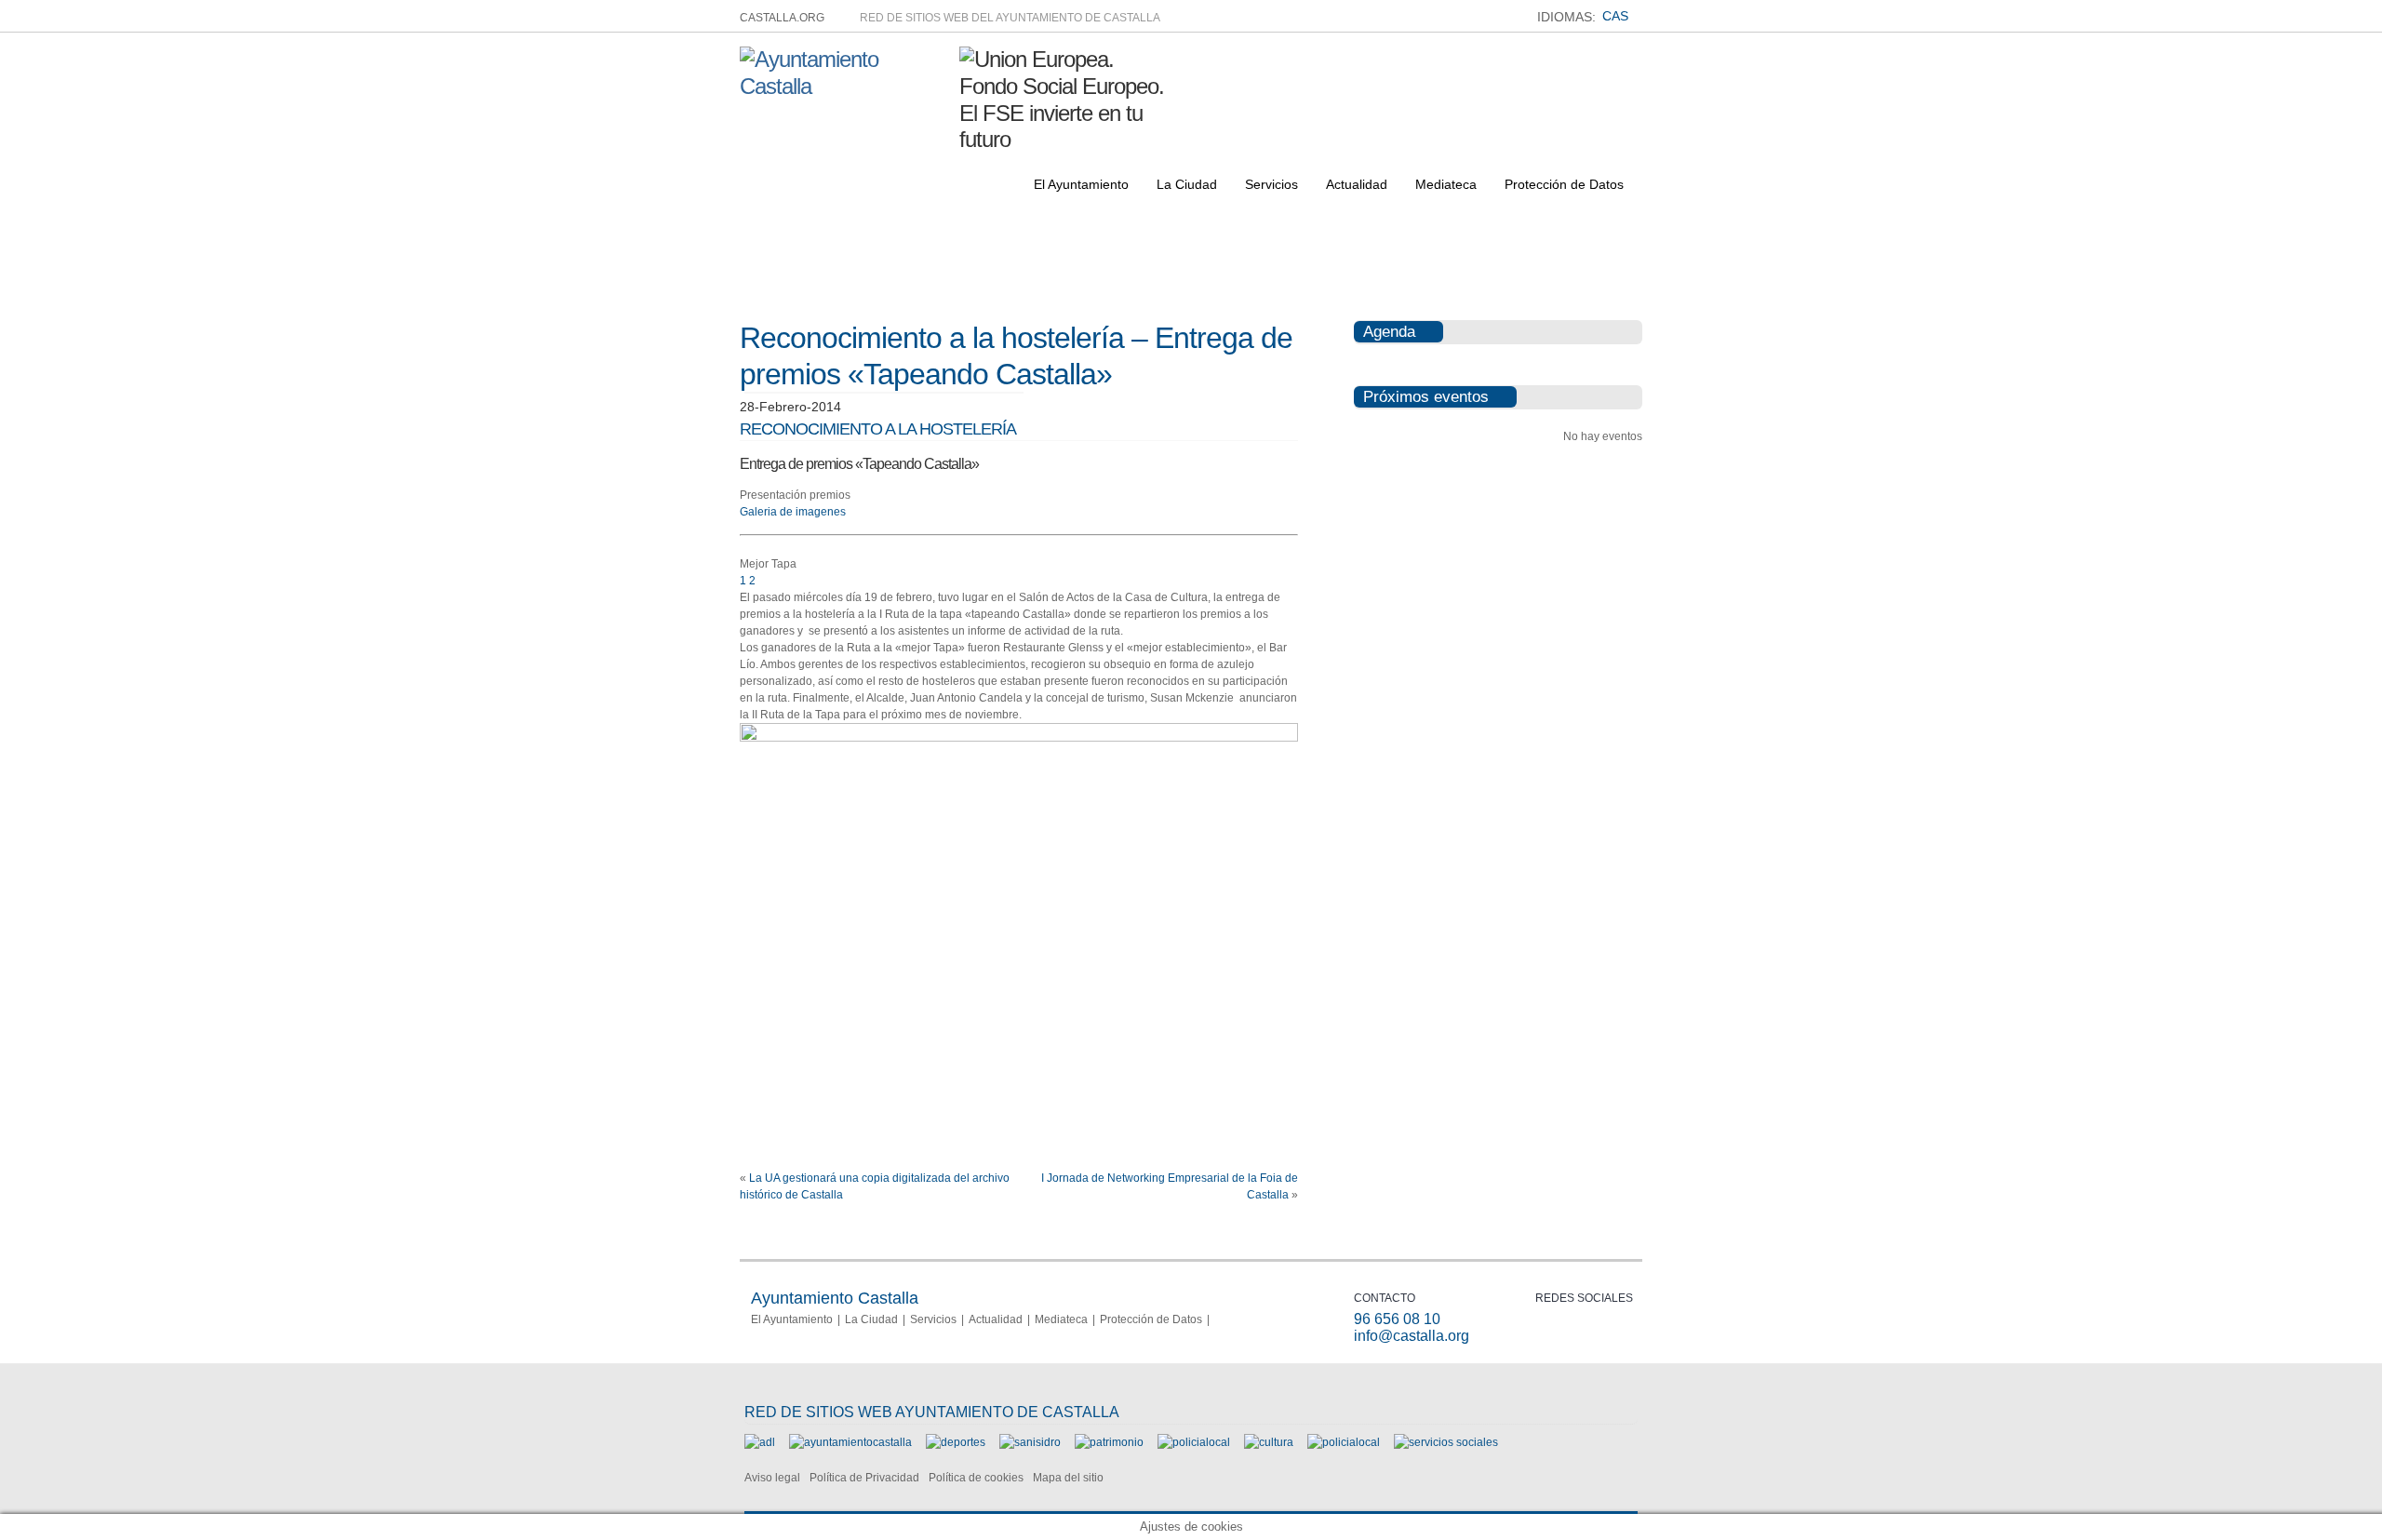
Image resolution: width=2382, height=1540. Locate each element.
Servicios (1271, 184)
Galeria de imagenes (793, 512)
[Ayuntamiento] (850, 1442)
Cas (1615, 16)
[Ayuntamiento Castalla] (843, 86)
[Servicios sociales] (1446, 1442)
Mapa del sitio (1068, 1478)
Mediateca (1446, 184)
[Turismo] (1344, 1442)
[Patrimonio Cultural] (1109, 1442)
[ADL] (760, 1442)
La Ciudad (1187, 184)
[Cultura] (1269, 1442)
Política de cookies (976, 1478)
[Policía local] (1194, 1442)
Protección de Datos (1564, 184)
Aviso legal (772, 1478)
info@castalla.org (1412, 1336)
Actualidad (1357, 184)
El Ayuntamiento (1081, 184)
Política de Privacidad (864, 1478)
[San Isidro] (1030, 1442)
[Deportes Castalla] (956, 1442)
